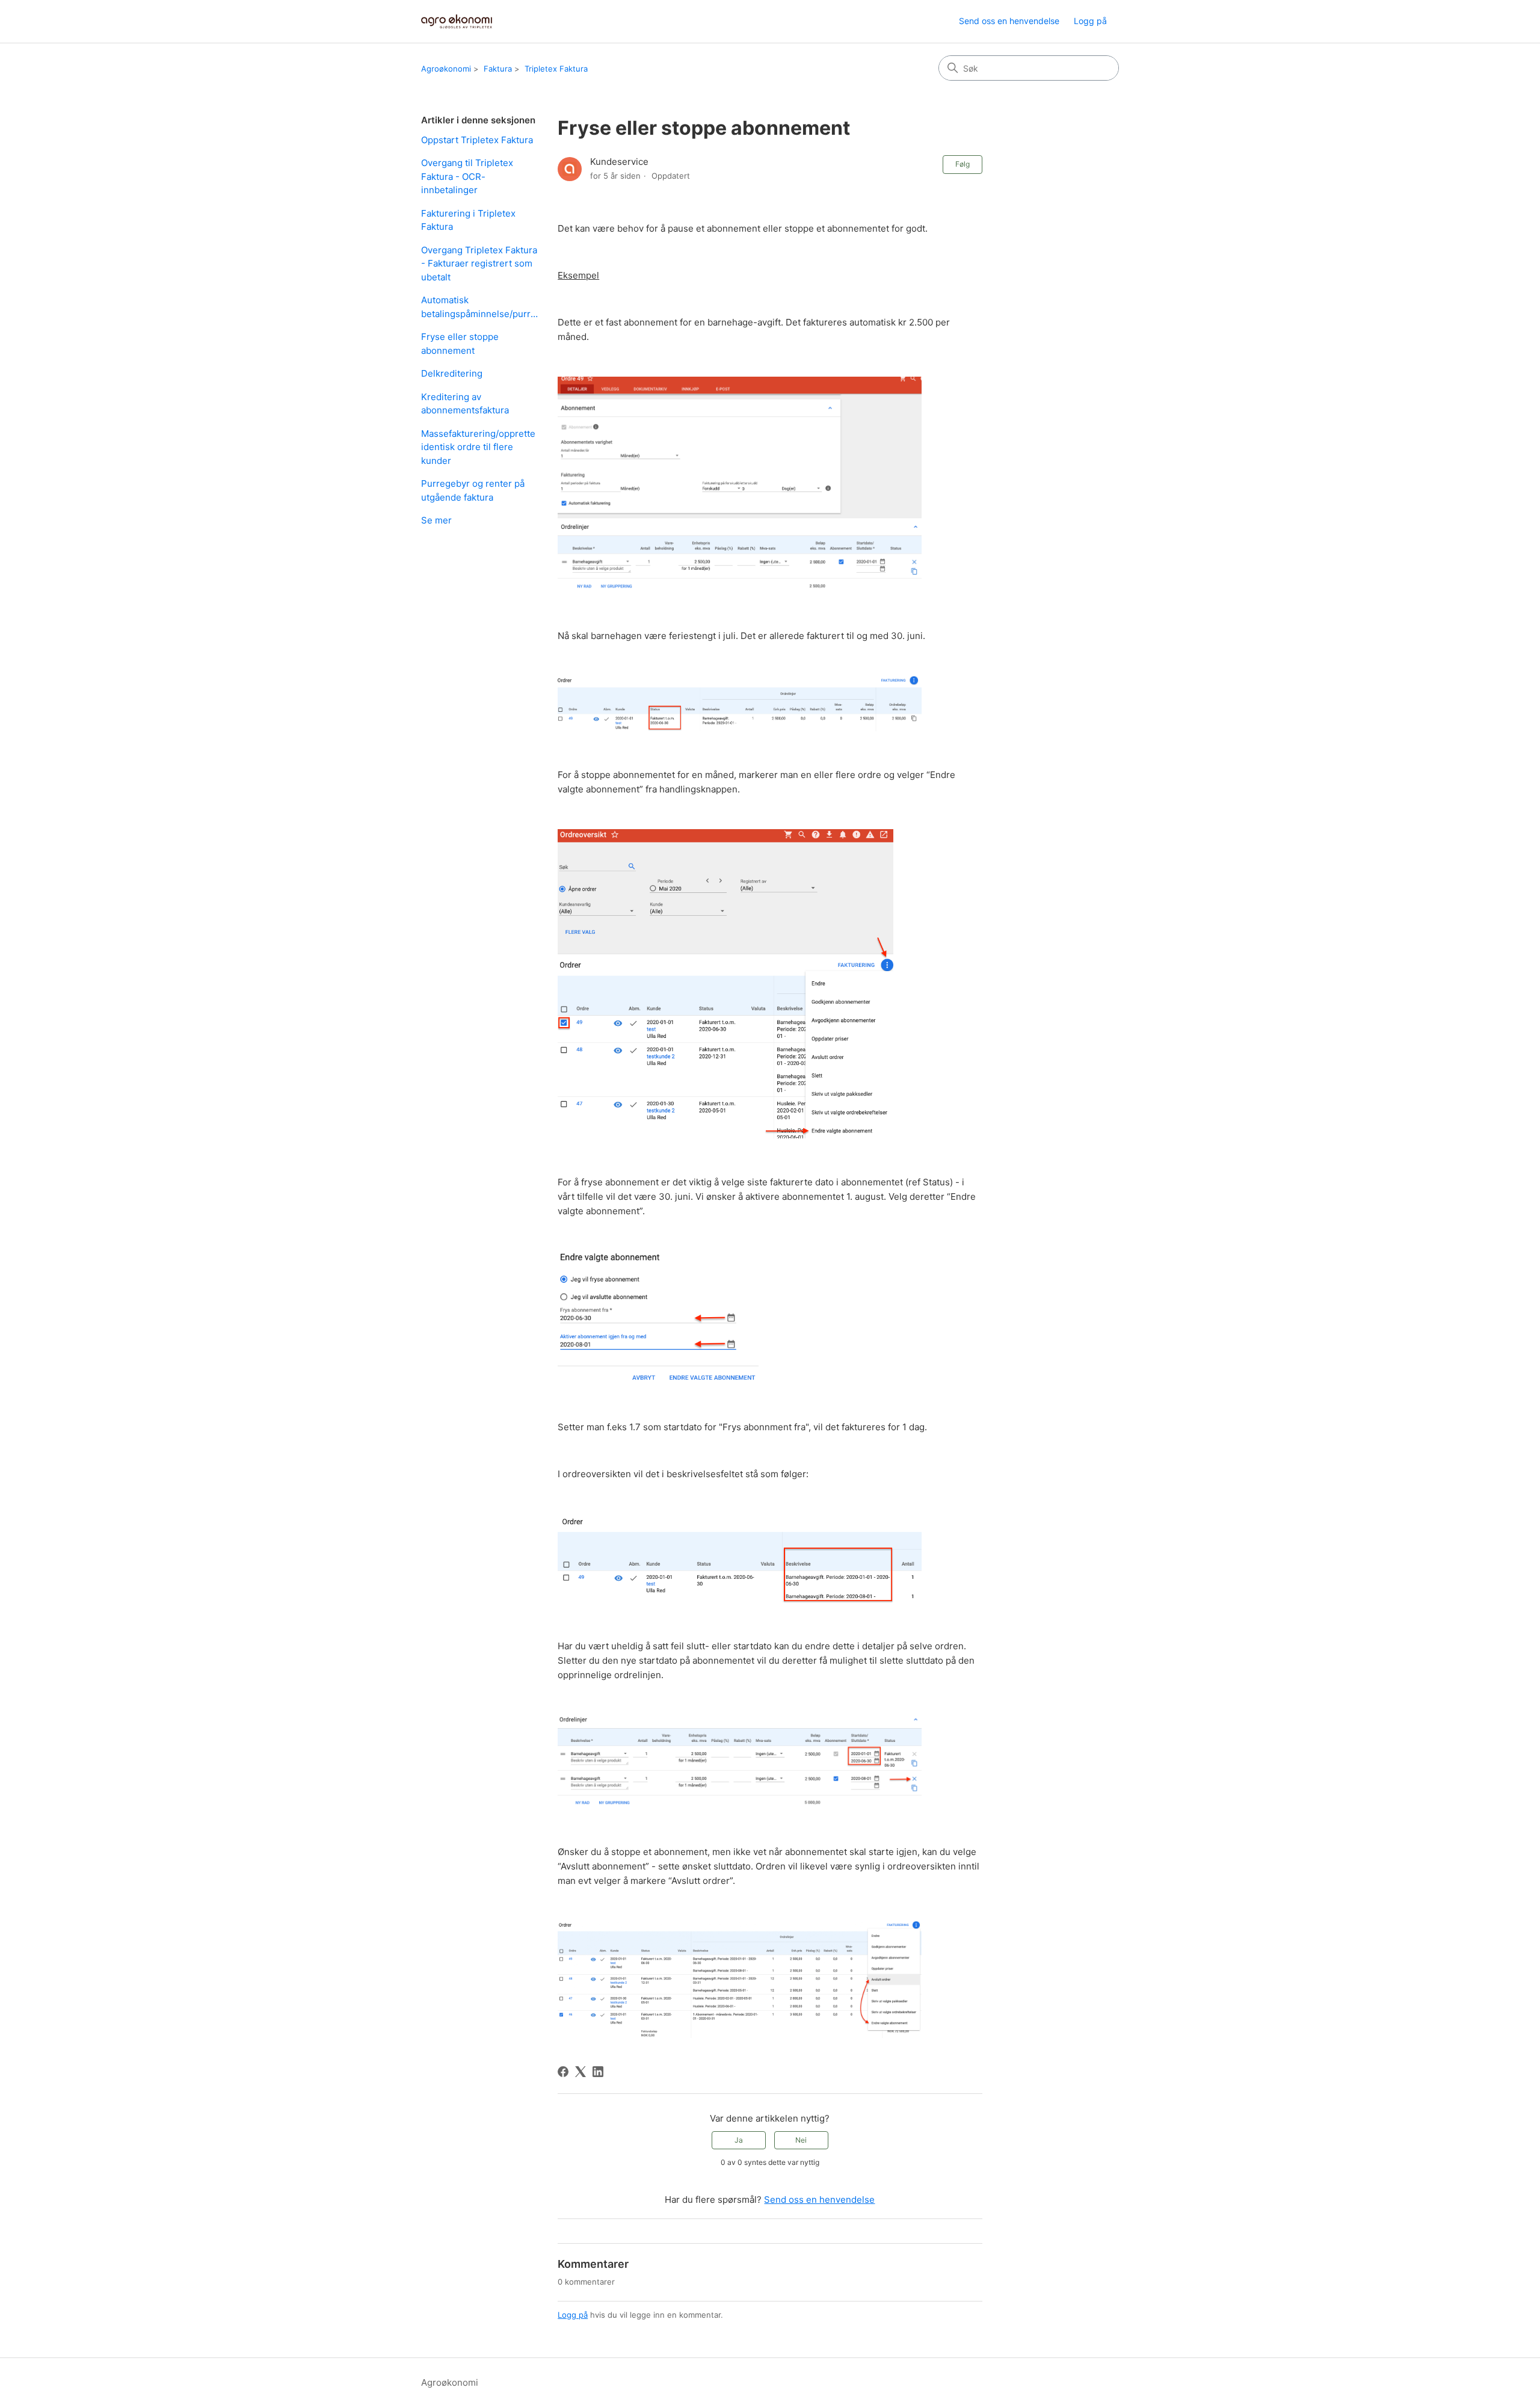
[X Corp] (581, 2072)
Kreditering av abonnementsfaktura (465, 404)
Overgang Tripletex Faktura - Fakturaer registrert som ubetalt (479, 264)
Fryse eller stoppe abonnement (460, 344)
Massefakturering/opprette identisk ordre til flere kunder (478, 447)
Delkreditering (452, 373)
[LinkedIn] (598, 2072)
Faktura (498, 69)
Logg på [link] (1090, 21)
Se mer (436, 520)
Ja (739, 2140)
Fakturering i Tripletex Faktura (468, 220)
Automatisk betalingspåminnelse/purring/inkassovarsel (480, 307)
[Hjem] (457, 21)
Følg (962, 164)
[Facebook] (563, 2072)
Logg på (573, 2315)
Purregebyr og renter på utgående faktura (473, 490)
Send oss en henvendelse (1009, 21)
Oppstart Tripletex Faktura (477, 140)
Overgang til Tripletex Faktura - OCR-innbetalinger (467, 176)
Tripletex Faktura (556, 69)
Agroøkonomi (446, 69)
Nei (801, 2140)
